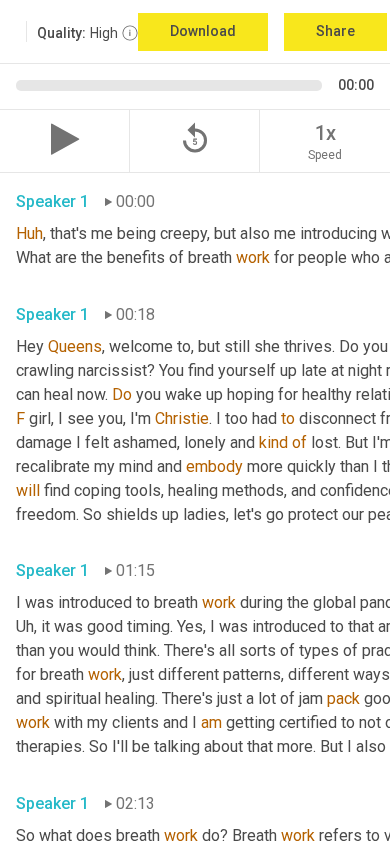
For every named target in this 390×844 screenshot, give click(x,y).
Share (335, 31)
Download (203, 31)
